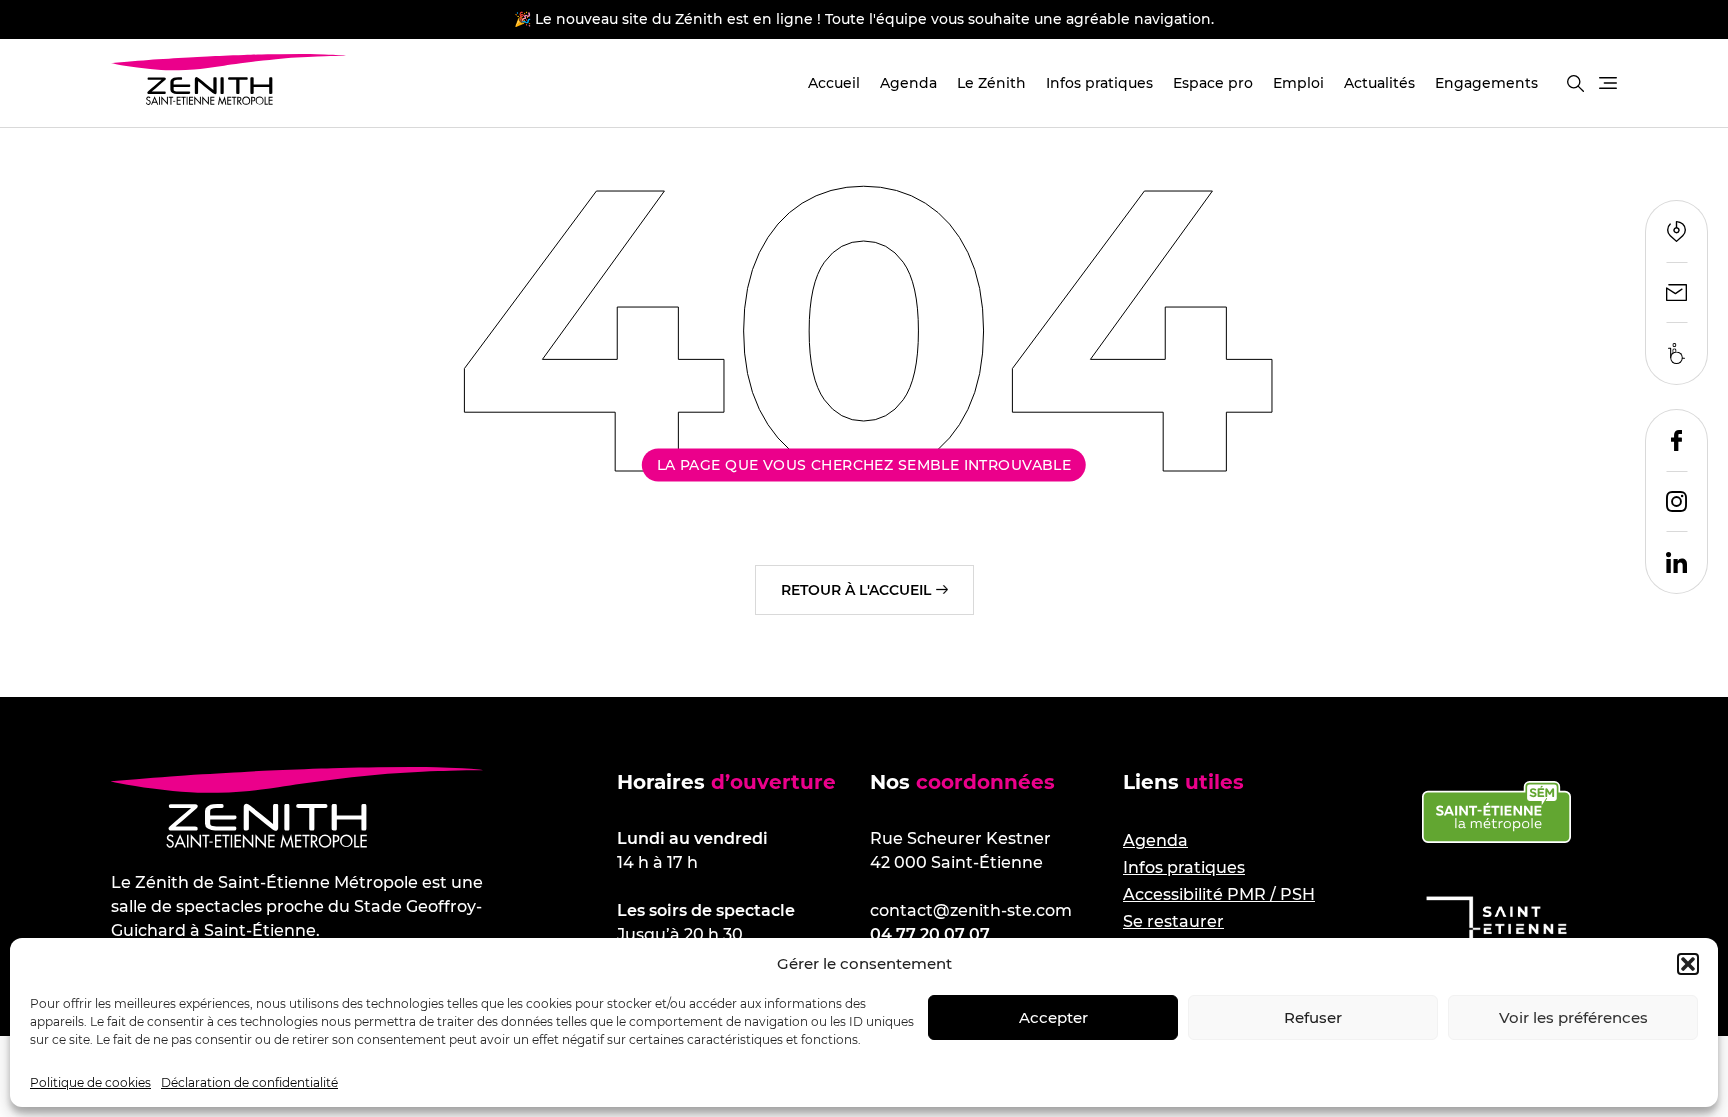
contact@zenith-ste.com (971, 910)
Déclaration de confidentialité (249, 1082)
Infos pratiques (1099, 83)
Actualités (1379, 83)
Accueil (834, 83)
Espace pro (1213, 83)
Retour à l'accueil (856, 590)
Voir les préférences (1573, 1017)
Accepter (1053, 1017)
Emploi (1298, 83)
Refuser (1313, 1017)
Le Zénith (991, 83)
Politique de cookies (90, 1082)
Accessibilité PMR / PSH (1219, 894)
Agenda (908, 83)
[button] (1688, 964)
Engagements (1486, 83)
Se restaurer (1173, 921)
